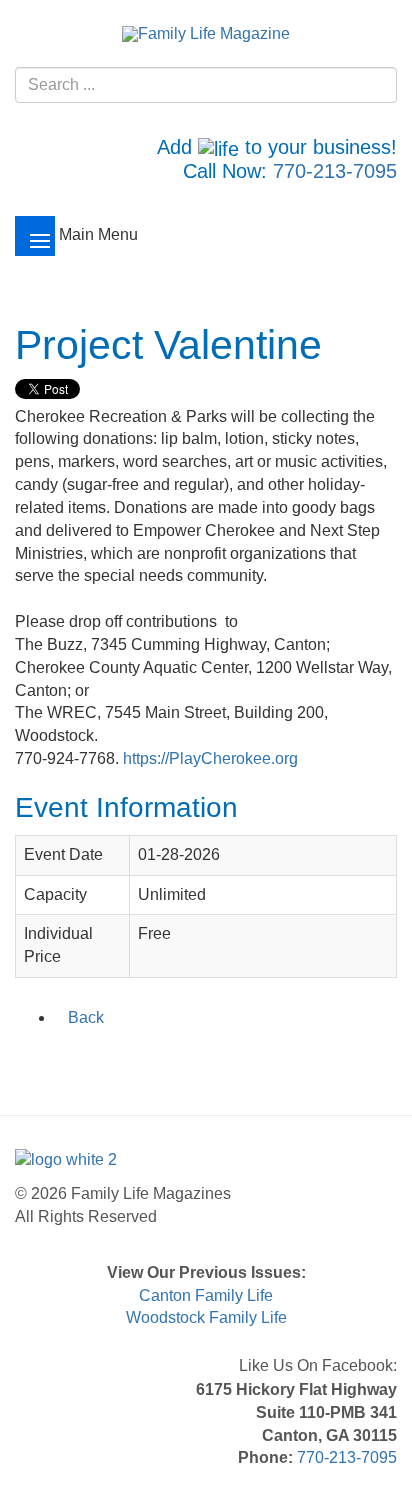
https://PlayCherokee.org (210, 758)
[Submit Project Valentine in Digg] (132, 1060)
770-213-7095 (335, 171)
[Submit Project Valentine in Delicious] (106, 1060)
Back (86, 1017)
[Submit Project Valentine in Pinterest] (158, 1060)
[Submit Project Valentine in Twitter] (54, 1060)
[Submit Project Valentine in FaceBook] (28, 1060)
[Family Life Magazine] (206, 33)
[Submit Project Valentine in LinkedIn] (80, 1060)
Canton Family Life (206, 1295)
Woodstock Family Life (206, 1317)
